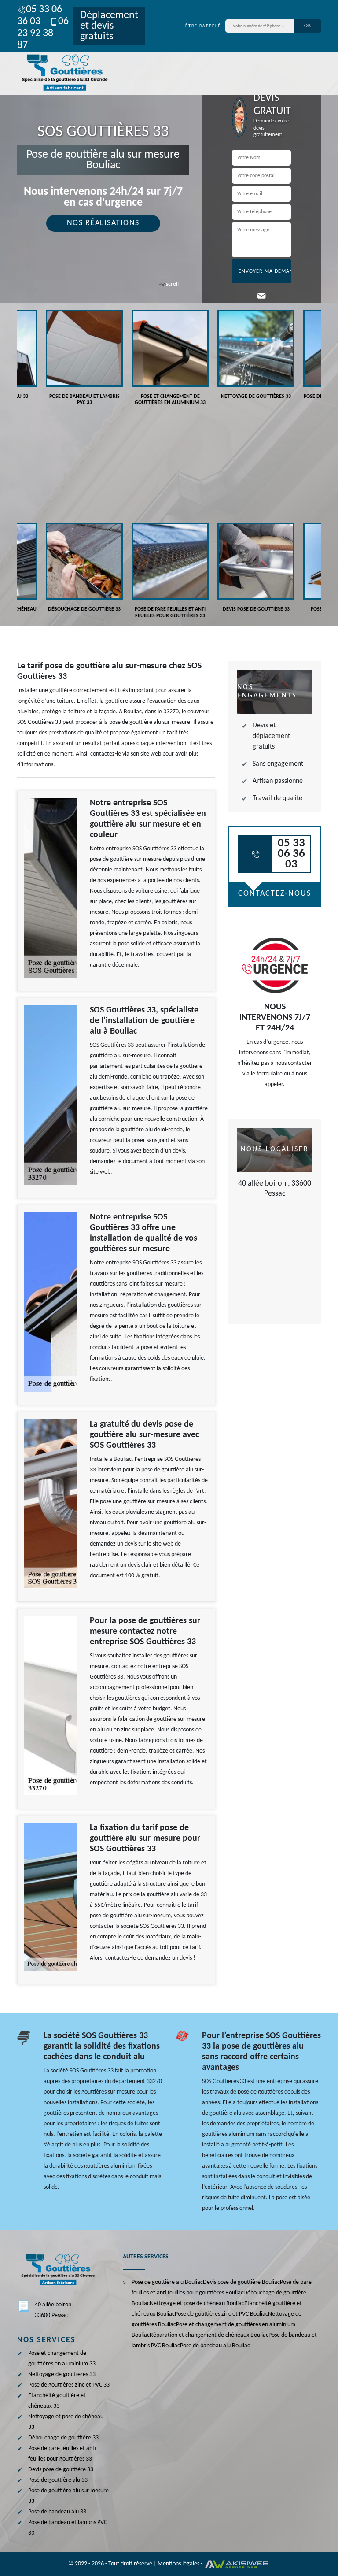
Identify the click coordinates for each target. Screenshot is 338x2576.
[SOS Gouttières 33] (63, 73)
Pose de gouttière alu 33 (58, 2480)
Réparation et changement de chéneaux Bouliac (209, 2335)
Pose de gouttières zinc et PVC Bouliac (221, 2314)
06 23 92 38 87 (43, 33)
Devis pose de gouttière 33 (61, 2470)
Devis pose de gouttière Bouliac (241, 2282)
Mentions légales (178, 2564)
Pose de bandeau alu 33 (57, 2512)
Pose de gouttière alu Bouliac (167, 2282)
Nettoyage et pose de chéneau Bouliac (197, 2304)
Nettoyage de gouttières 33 (62, 2374)
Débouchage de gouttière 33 (63, 2438)
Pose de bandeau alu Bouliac (215, 2346)
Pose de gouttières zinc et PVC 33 (69, 2385)
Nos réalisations (103, 223)
